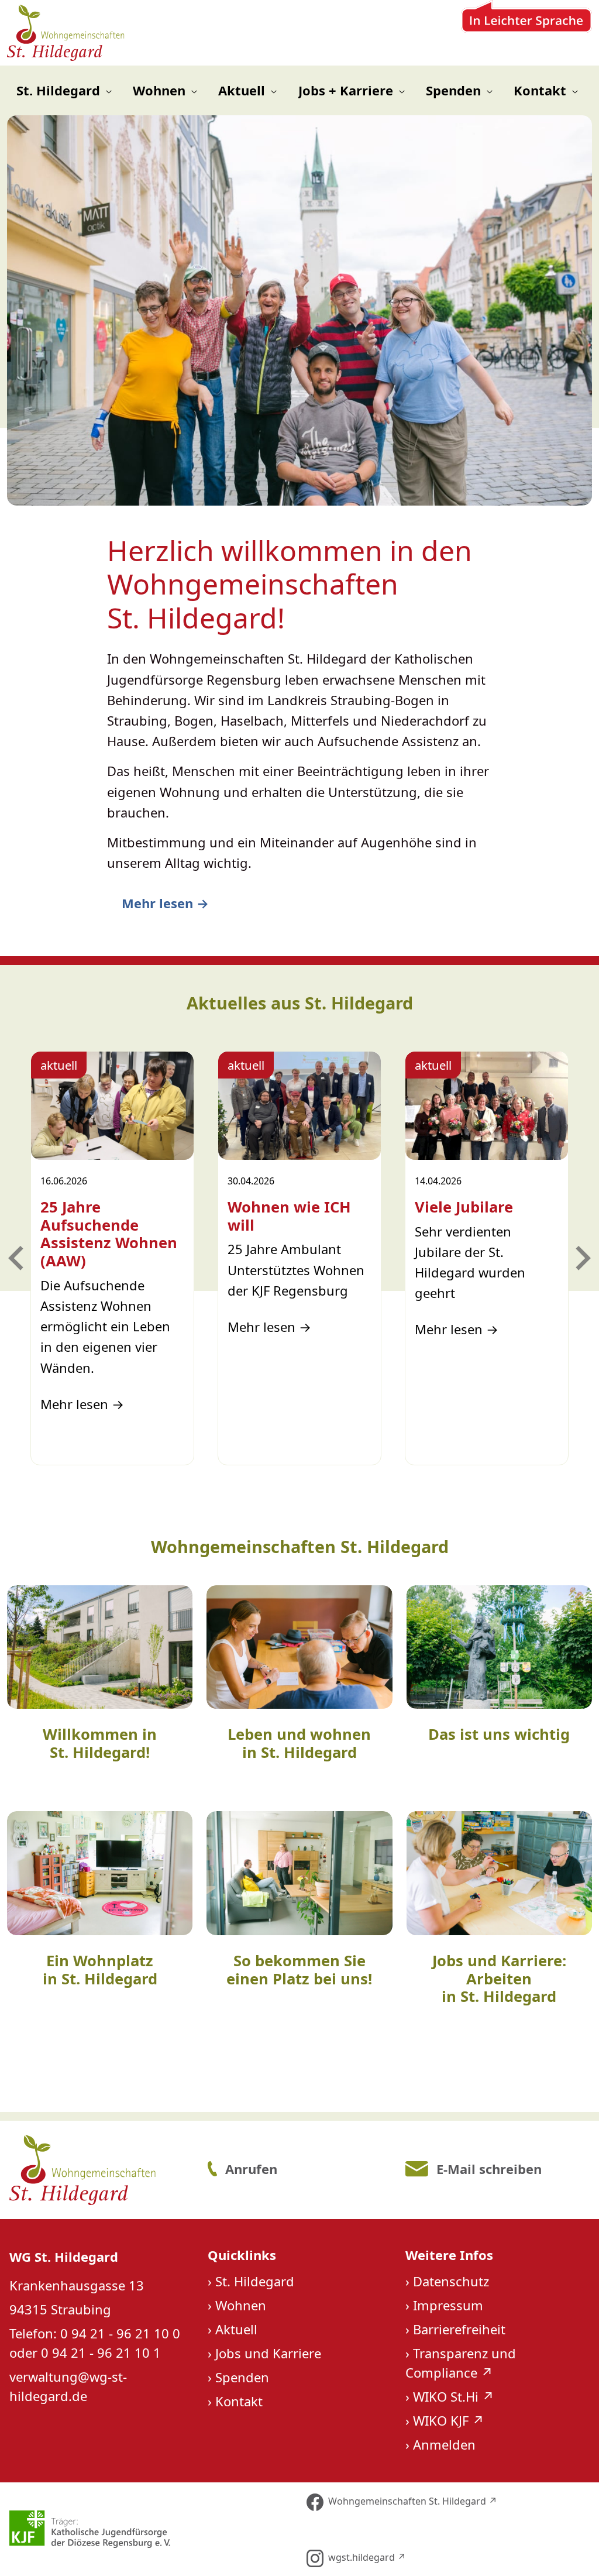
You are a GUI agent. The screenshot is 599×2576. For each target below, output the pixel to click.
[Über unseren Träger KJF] (150, 2529)
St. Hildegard (255, 2281)
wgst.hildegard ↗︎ (367, 2557)
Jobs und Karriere (268, 2353)
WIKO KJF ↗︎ (449, 2420)
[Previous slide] (18, 1258)
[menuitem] (64, 90)
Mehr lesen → (165, 903)
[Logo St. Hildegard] (100, 2170)
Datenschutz (451, 2281)
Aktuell (236, 2329)
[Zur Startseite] (66, 33)
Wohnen (241, 2305)
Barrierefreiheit (459, 2329)
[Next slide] (581, 1258)
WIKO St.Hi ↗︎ (454, 2396)
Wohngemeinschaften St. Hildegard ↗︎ (413, 2501)
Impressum (448, 2305)
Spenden (242, 2377)
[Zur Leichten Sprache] (526, 33)
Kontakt (239, 2401)
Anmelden (444, 2444)
